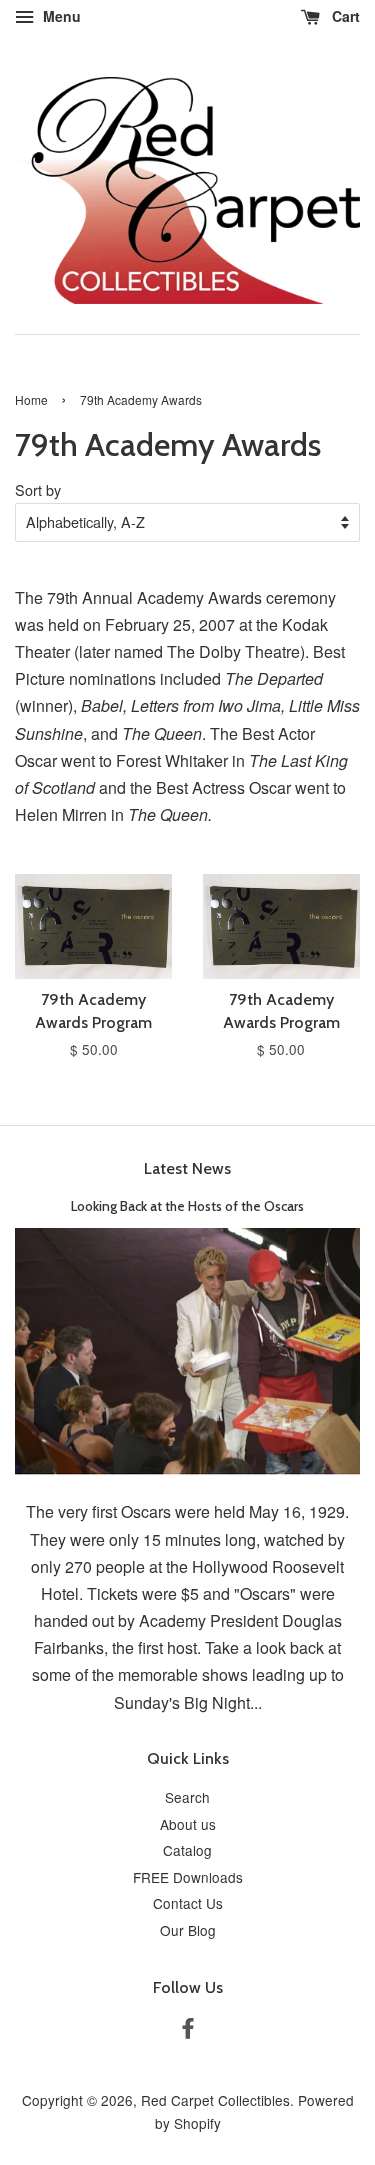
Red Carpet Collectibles (215, 2100)
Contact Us (188, 1903)
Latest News (187, 1168)
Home (31, 399)
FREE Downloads (188, 1877)
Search (187, 1797)
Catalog (187, 1850)
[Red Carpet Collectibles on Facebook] (188, 2031)
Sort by (38, 489)
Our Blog (188, 1930)
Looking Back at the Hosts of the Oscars (187, 1206)
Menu (60, 16)
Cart (344, 16)
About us (188, 1824)
